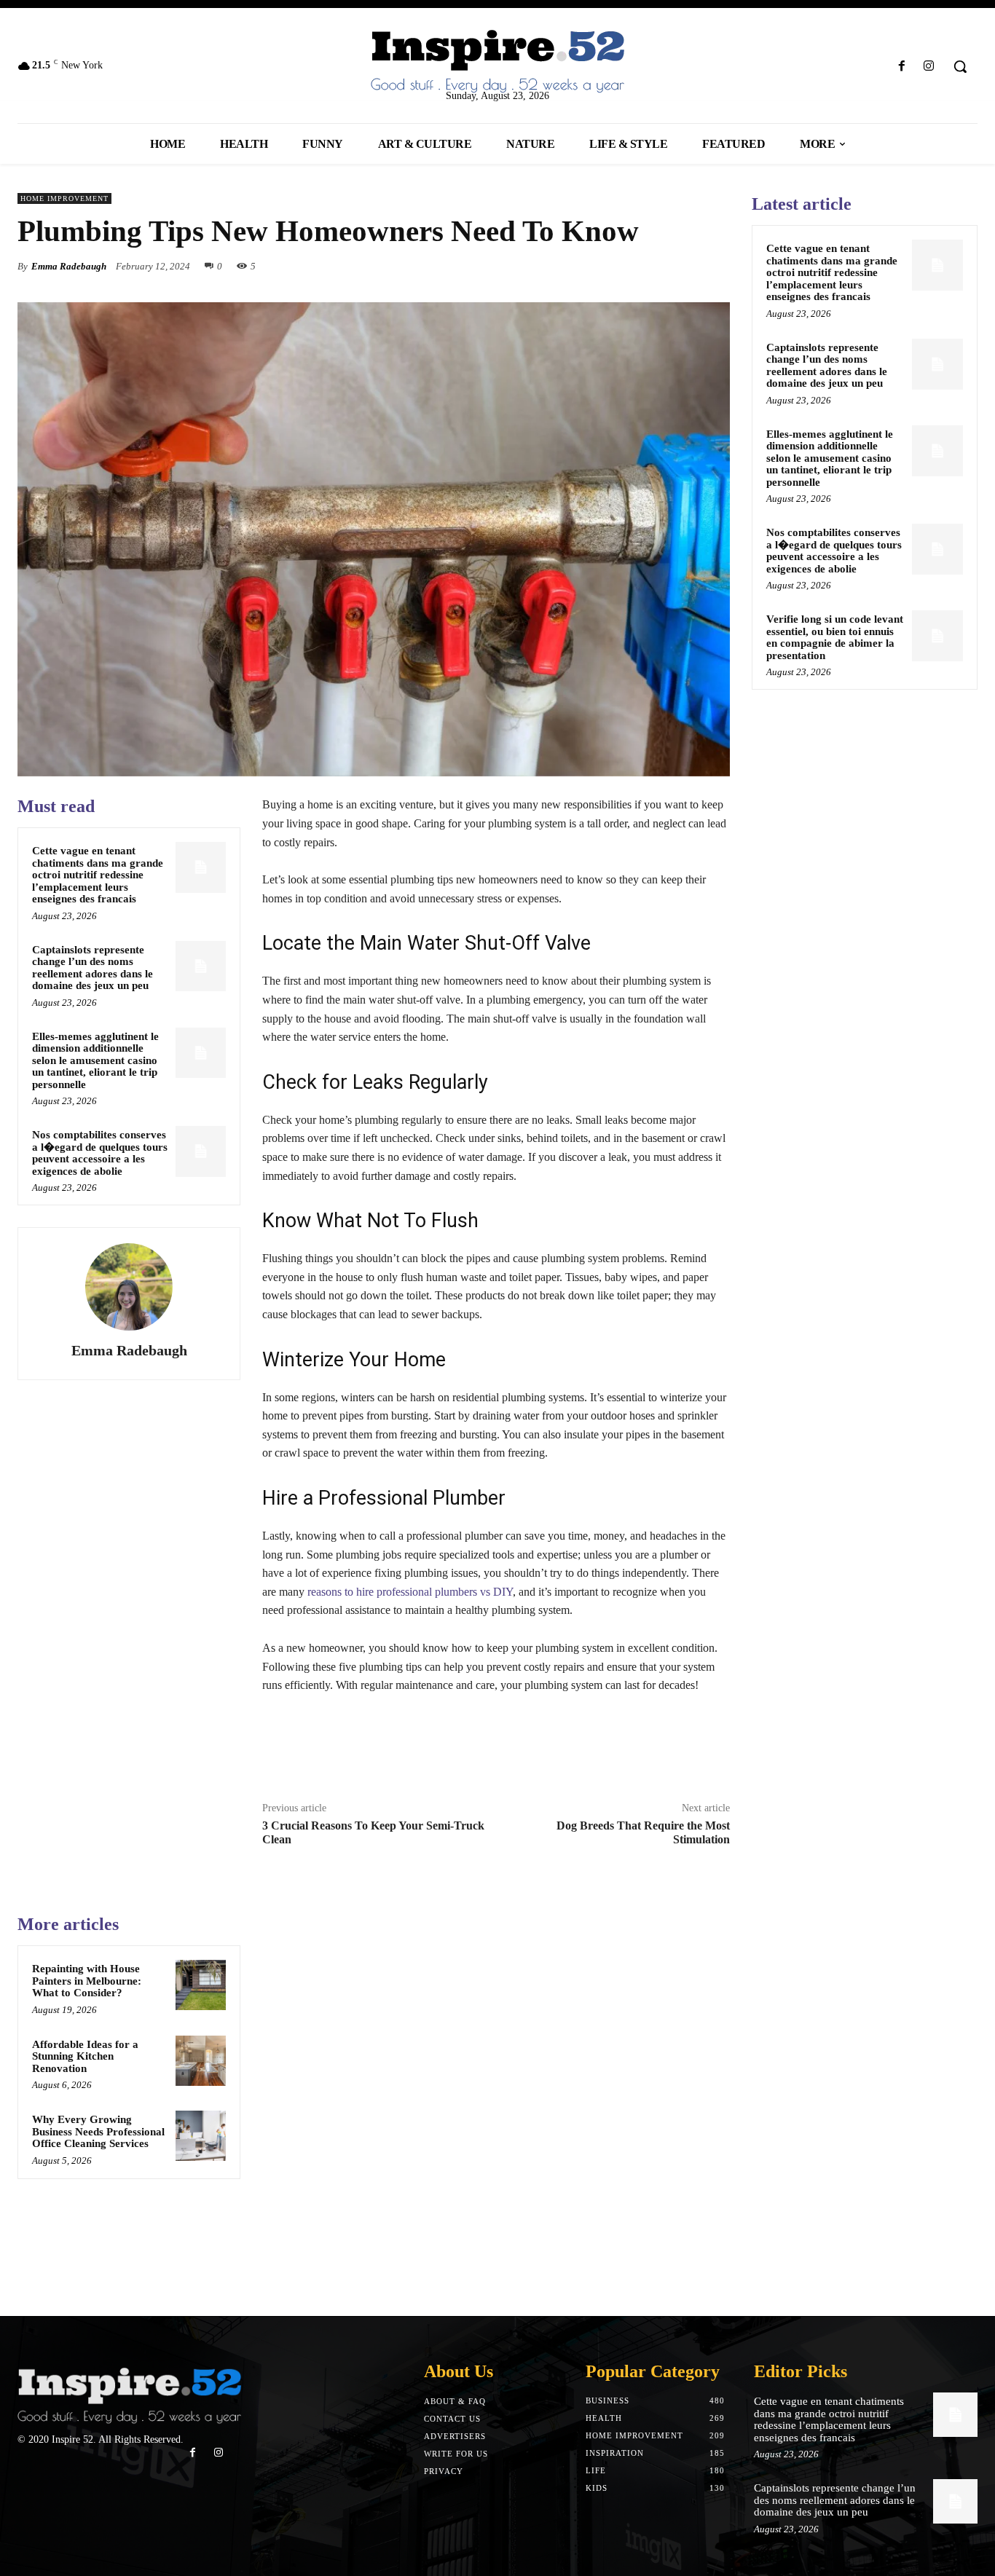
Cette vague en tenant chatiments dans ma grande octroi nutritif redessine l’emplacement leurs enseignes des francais (98, 875)
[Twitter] (648, 266)
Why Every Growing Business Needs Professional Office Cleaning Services (98, 2131)
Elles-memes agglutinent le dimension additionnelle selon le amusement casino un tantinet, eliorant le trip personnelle (95, 1060)
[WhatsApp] (715, 266)
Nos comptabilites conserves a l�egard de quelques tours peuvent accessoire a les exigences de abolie (100, 1153)
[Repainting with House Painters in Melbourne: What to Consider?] (201, 1985)
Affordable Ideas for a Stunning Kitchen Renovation (85, 2056)
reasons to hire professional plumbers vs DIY (410, 1592)
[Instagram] (929, 67)
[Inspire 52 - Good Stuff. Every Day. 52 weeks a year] (129, 2396)
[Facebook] (902, 67)
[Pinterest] (682, 266)
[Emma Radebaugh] (129, 1287)
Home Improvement (64, 198)
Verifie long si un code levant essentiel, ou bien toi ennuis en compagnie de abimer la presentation (835, 637)
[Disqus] (496, 2095)
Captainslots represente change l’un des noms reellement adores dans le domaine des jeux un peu (93, 968)
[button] (960, 66)
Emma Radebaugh (69, 266)
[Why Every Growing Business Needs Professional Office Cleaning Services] (201, 2136)
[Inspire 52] (497, 62)
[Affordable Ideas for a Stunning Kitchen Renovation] (201, 2061)
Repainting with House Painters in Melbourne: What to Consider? (87, 1981)
